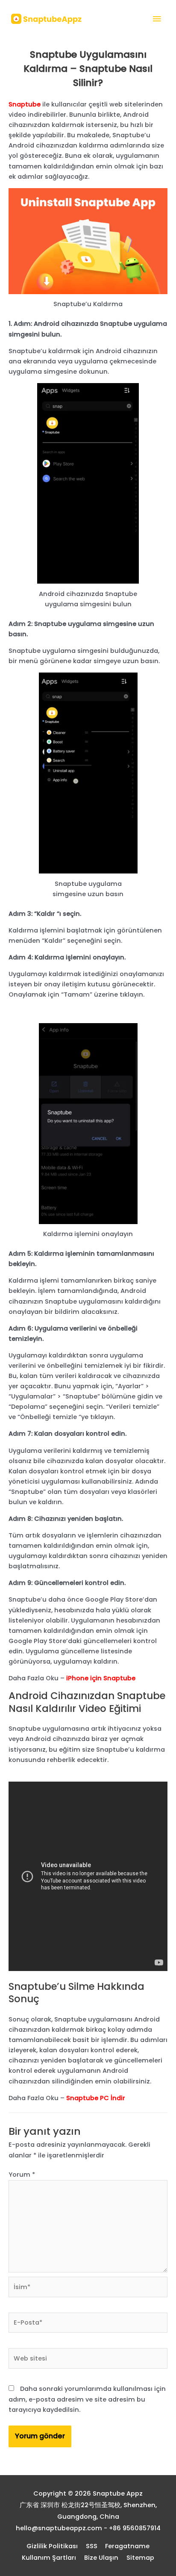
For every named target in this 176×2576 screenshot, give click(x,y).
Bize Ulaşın (101, 2558)
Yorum (22, 2175)
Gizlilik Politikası (52, 2546)
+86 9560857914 (135, 2528)
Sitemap (140, 2558)
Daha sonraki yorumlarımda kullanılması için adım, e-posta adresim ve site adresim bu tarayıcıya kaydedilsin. (87, 2399)
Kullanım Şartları (49, 2558)
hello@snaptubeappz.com (59, 2528)
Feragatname (127, 2546)
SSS (92, 2546)
